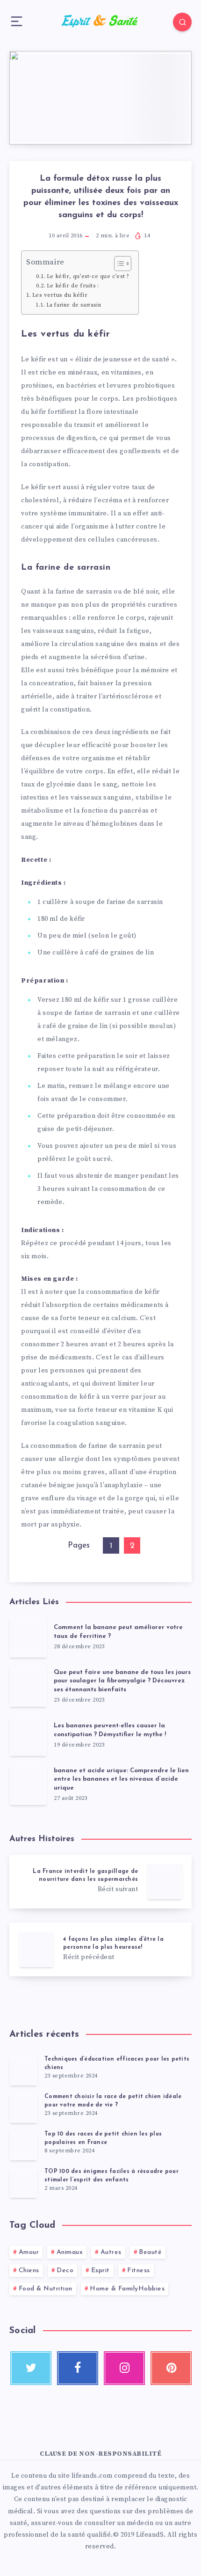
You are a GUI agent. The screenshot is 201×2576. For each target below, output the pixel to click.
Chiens (29, 2271)
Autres (111, 2252)
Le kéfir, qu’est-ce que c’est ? (88, 276)
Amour (29, 2252)
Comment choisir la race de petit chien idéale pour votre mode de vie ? (113, 2101)
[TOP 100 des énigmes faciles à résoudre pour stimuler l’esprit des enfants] (23, 2183)
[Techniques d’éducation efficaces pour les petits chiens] (23, 2070)
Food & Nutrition (46, 2289)
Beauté (150, 2252)
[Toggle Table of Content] (118, 264)
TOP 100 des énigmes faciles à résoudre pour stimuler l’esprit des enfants (111, 2176)
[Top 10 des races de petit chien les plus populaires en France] (23, 2145)
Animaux (70, 2252)
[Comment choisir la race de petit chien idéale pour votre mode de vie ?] (23, 2108)
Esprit (100, 2271)
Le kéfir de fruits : (73, 286)
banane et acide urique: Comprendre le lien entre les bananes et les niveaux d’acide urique (121, 1780)
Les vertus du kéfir (60, 295)
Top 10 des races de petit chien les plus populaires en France (103, 2138)
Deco (65, 2271)
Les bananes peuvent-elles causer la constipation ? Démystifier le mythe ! (110, 1730)
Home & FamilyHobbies (127, 2289)
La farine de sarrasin (74, 305)
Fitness (139, 2271)
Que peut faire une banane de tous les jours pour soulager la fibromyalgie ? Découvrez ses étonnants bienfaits (122, 1681)
